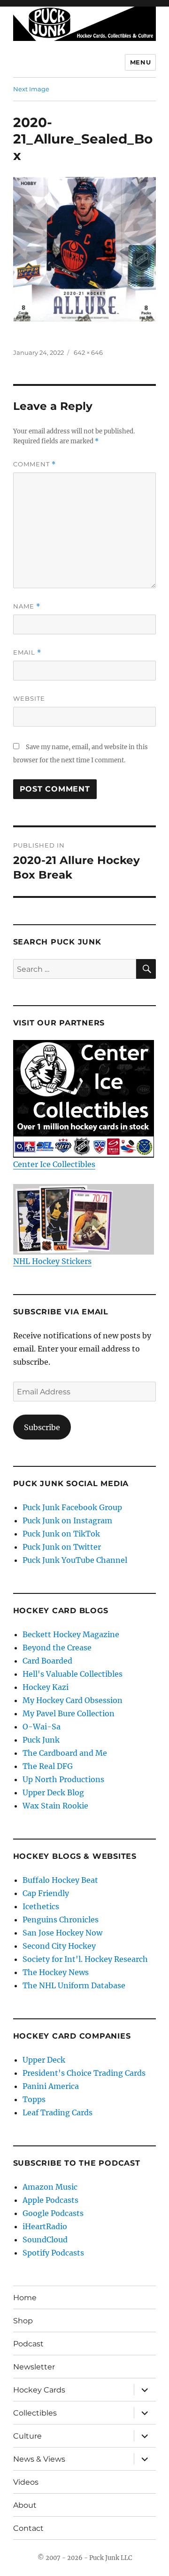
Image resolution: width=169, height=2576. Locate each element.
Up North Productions (63, 1779)
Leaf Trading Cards (58, 2112)
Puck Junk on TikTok (61, 1534)
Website (29, 698)
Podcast (28, 2344)
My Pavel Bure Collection (69, 1713)
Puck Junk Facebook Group (72, 1507)
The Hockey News (56, 1972)
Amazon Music (50, 2187)
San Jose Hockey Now (62, 1933)
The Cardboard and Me (65, 1753)
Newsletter (34, 2367)
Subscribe (42, 1427)
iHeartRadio (45, 2226)
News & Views (39, 2459)
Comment (35, 464)
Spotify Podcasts (53, 2253)
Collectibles (35, 2413)
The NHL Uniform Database (74, 1985)
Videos (26, 2482)
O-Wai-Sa (42, 1727)
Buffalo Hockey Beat (60, 1880)
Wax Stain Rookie (55, 1806)
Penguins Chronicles (61, 1920)
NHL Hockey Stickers (52, 1261)
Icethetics (41, 1906)
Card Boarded (47, 1661)
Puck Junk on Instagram (67, 1520)
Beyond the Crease (57, 1648)
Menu (140, 62)
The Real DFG (48, 1766)
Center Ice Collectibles (54, 1164)
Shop (23, 2321)
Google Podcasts (53, 2213)
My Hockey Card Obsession (73, 1700)
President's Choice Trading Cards (84, 2073)
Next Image (31, 89)
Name (27, 606)
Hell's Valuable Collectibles (73, 1674)
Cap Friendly (46, 1893)
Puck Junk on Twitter (62, 1547)
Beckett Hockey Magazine (71, 1634)
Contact (28, 2528)
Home (25, 2298)
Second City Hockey (59, 1946)
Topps (34, 2099)
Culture (27, 2436)
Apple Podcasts (50, 2200)
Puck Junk (41, 1740)
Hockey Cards (39, 2390)
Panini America (51, 2086)
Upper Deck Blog (53, 1792)
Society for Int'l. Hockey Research (85, 1959)
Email (27, 652)
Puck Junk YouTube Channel (75, 1560)
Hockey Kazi (46, 1687)
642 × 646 (88, 352)
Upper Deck (44, 2060)
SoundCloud (45, 2240)
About (25, 2505)
